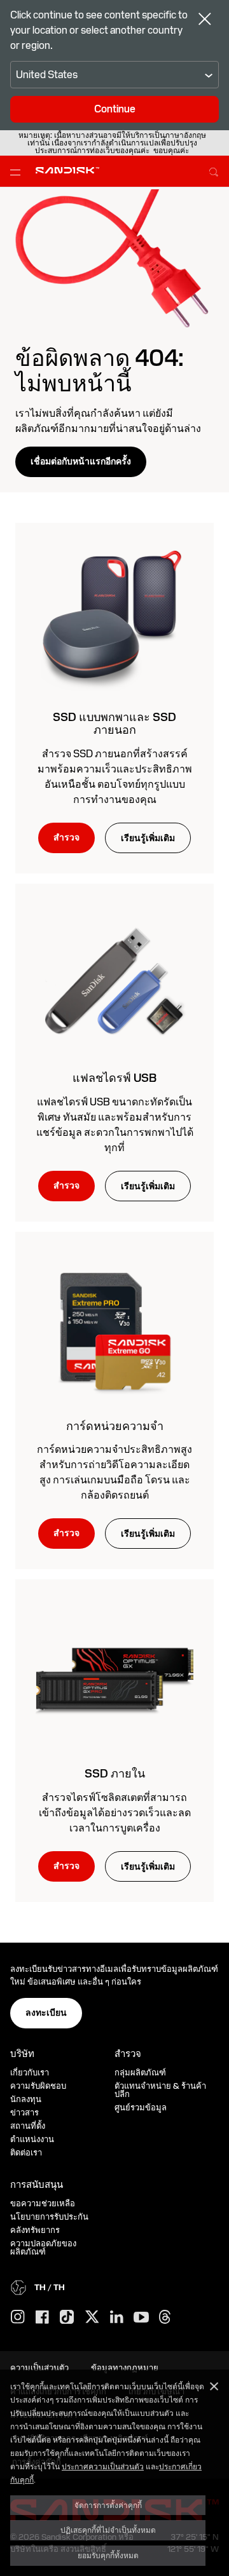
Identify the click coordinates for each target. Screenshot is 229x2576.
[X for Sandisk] (92, 2317)
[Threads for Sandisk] (165, 2317)
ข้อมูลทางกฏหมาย (125, 2368)
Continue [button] (115, 109)
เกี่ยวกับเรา (30, 2073)
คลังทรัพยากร (35, 2230)
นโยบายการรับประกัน (49, 2217)
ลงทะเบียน (46, 2013)
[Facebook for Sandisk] (42, 2318)
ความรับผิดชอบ (38, 2086)
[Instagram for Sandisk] (18, 2317)
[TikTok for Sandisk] (67, 2317)
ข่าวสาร (24, 2113)
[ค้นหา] (214, 170)
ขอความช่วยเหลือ (43, 2203)
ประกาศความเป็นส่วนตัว (103, 2466)
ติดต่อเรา (26, 2153)
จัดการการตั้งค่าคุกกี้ (108, 2505)
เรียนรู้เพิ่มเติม (148, 838)
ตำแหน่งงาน (32, 2139)
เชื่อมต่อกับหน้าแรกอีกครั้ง (81, 461)
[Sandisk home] (67, 170)
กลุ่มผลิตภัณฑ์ (140, 2073)
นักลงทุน (26, 2099)
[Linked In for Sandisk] (117, 2317)
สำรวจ (66, 837)
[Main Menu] (18, 172)
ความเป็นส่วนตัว (39, 2368)
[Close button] (205, 20)
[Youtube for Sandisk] (141, 2318)
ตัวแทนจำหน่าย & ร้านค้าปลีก (160, 2090)
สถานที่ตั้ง (28, 2126)
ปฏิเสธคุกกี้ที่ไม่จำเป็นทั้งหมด (108, 2530)
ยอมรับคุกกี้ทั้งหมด (108, 2555)
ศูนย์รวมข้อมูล (141, 2107)
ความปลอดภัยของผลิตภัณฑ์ (43, 2248)
